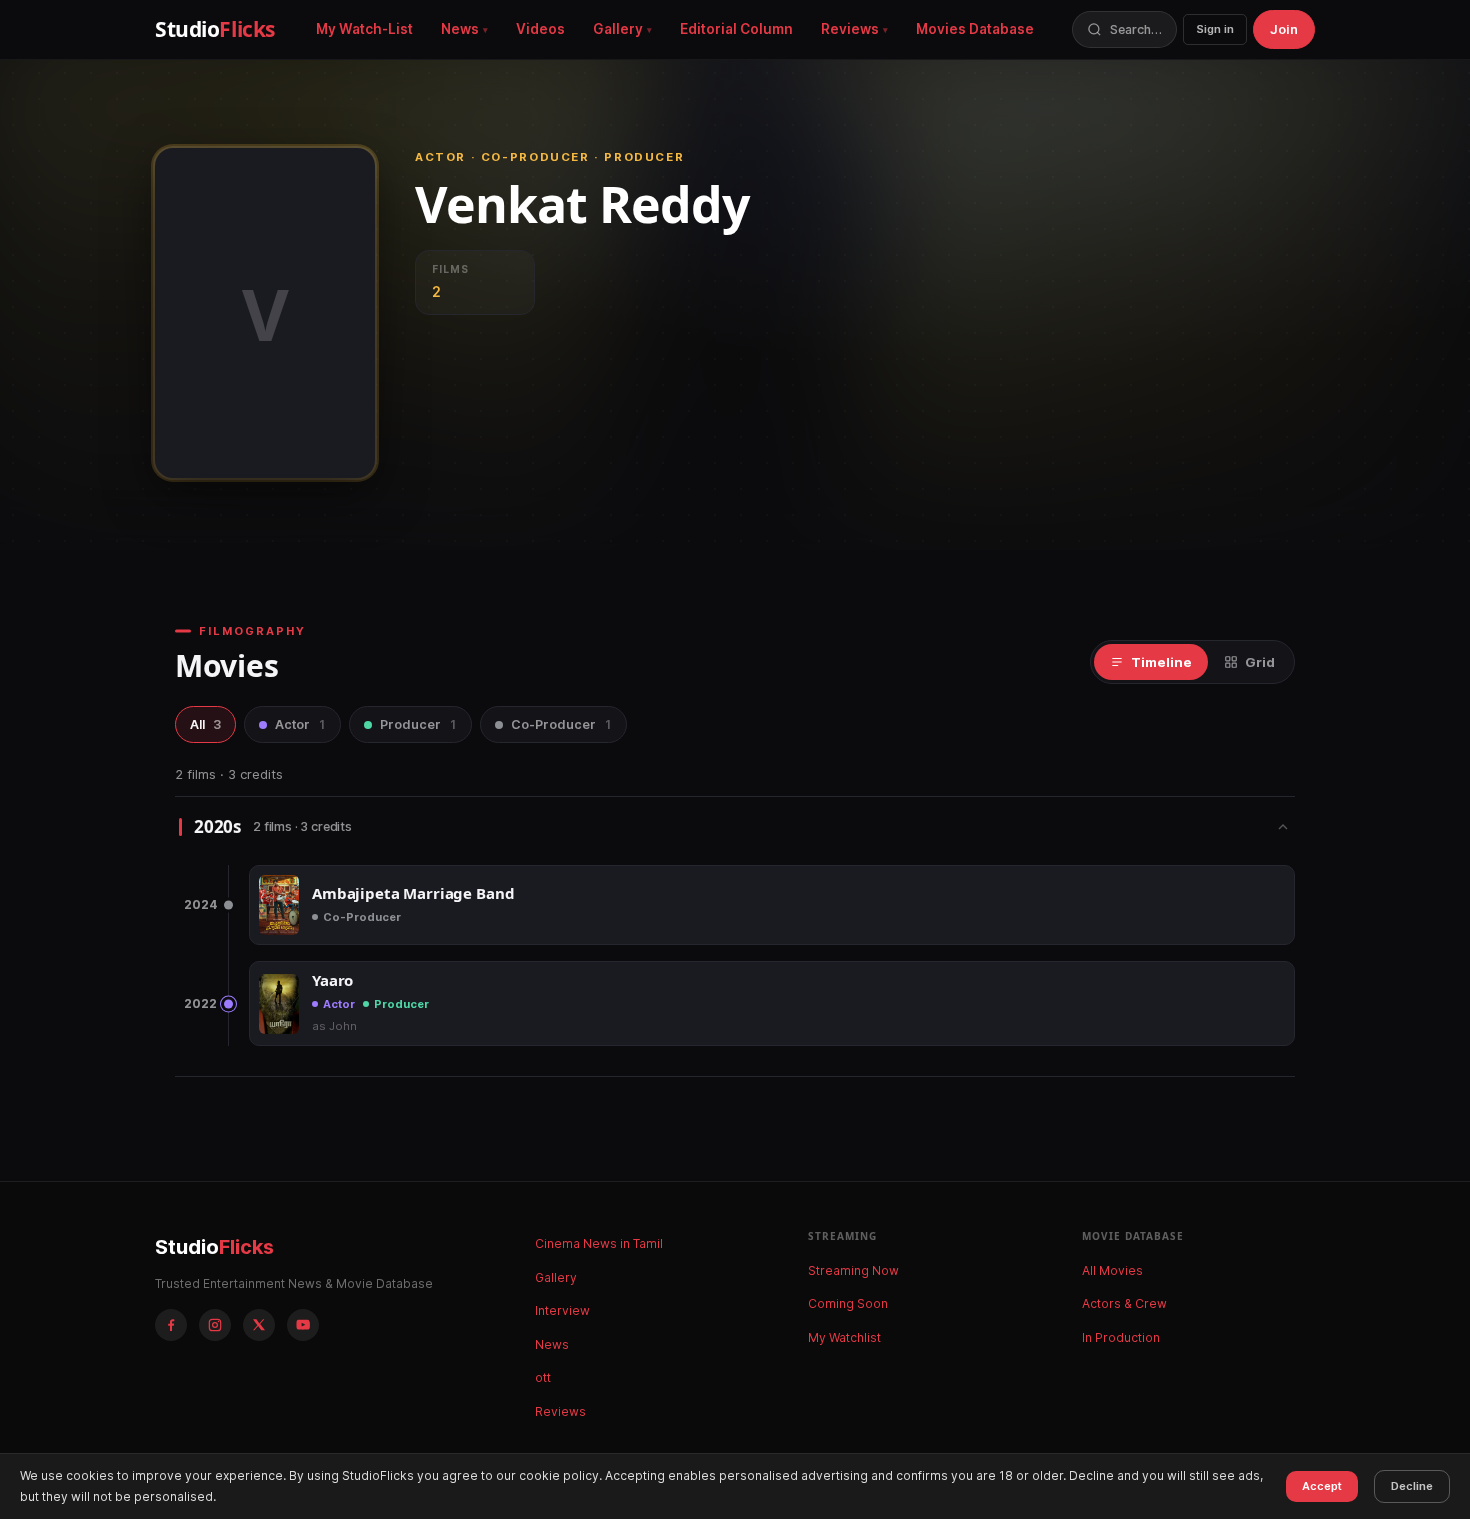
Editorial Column (736, 29)
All (205, 724)
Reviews (850, 29)
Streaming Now (853, 1270)
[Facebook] (171, 1325)
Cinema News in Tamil (599, 1243)
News (460, 29)
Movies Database (975, 29)
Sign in (1215, 29)
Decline (1412, 1486)
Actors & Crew (1124, 1303)
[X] (259, 1325)
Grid (1260, 662)
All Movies (1112, 1270)
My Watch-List (364, 29)
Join (1284, 29)
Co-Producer (561, 724)
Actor (300, 724)
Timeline (1161, 662)
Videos (540, 29)
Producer (418, 724)
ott (543, 1377)
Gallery (618, 29)
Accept (1322, 1486)
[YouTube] (303, 1325)
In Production (1121, 1337)
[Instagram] (215, 1325)
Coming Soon (848, 1303)
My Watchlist (844, 1337)
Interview (562, 1310)
